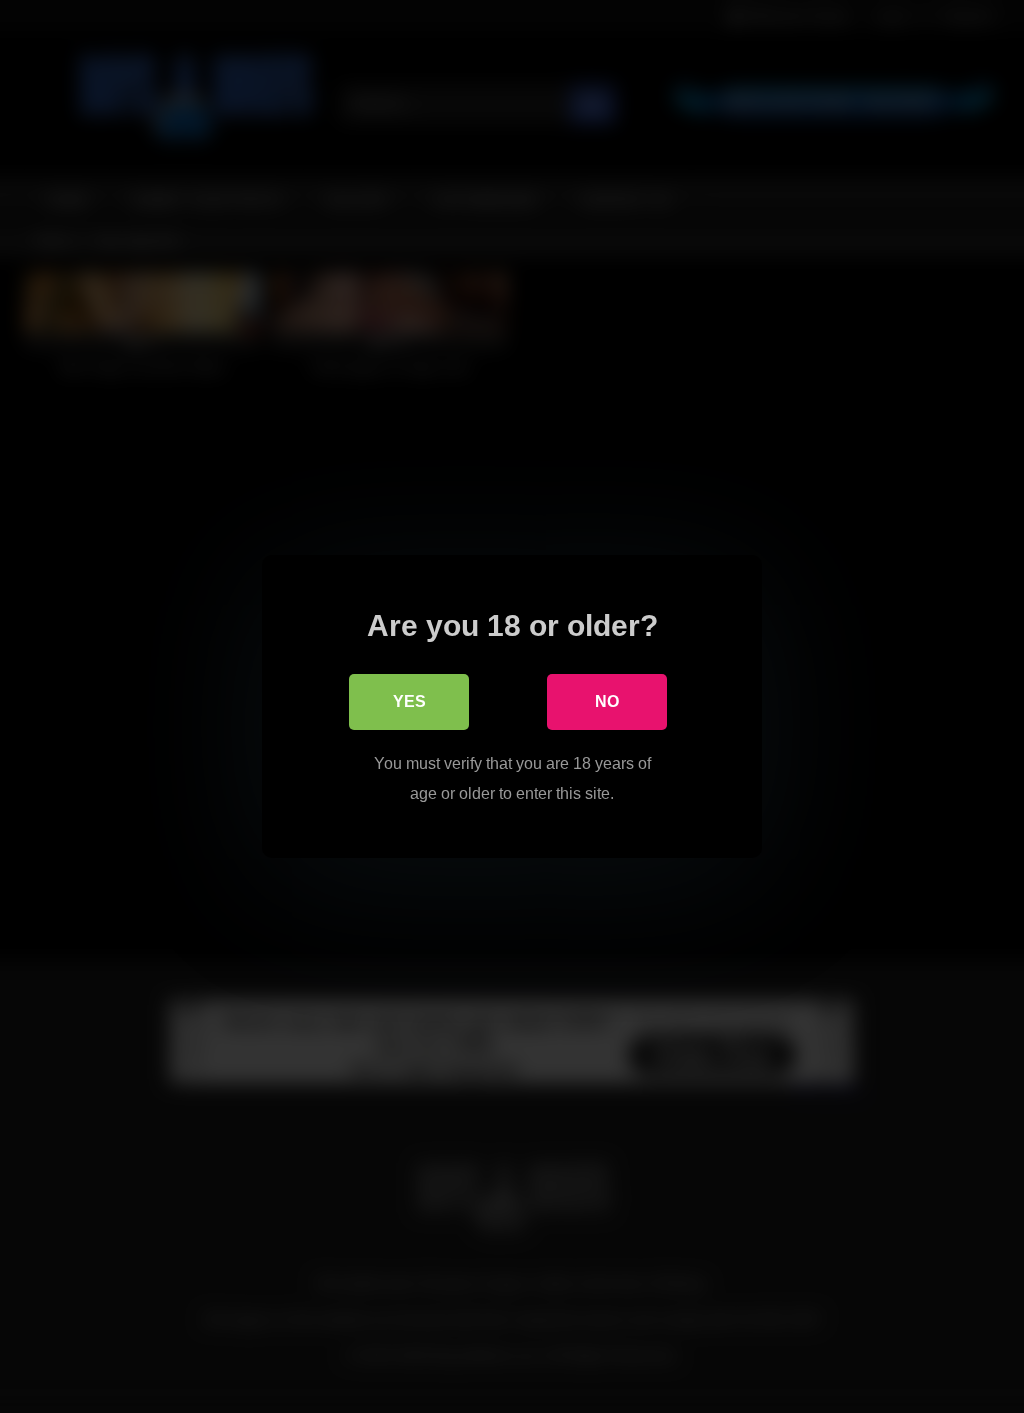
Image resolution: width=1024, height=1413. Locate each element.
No (607, 701)
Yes (409, 701)
